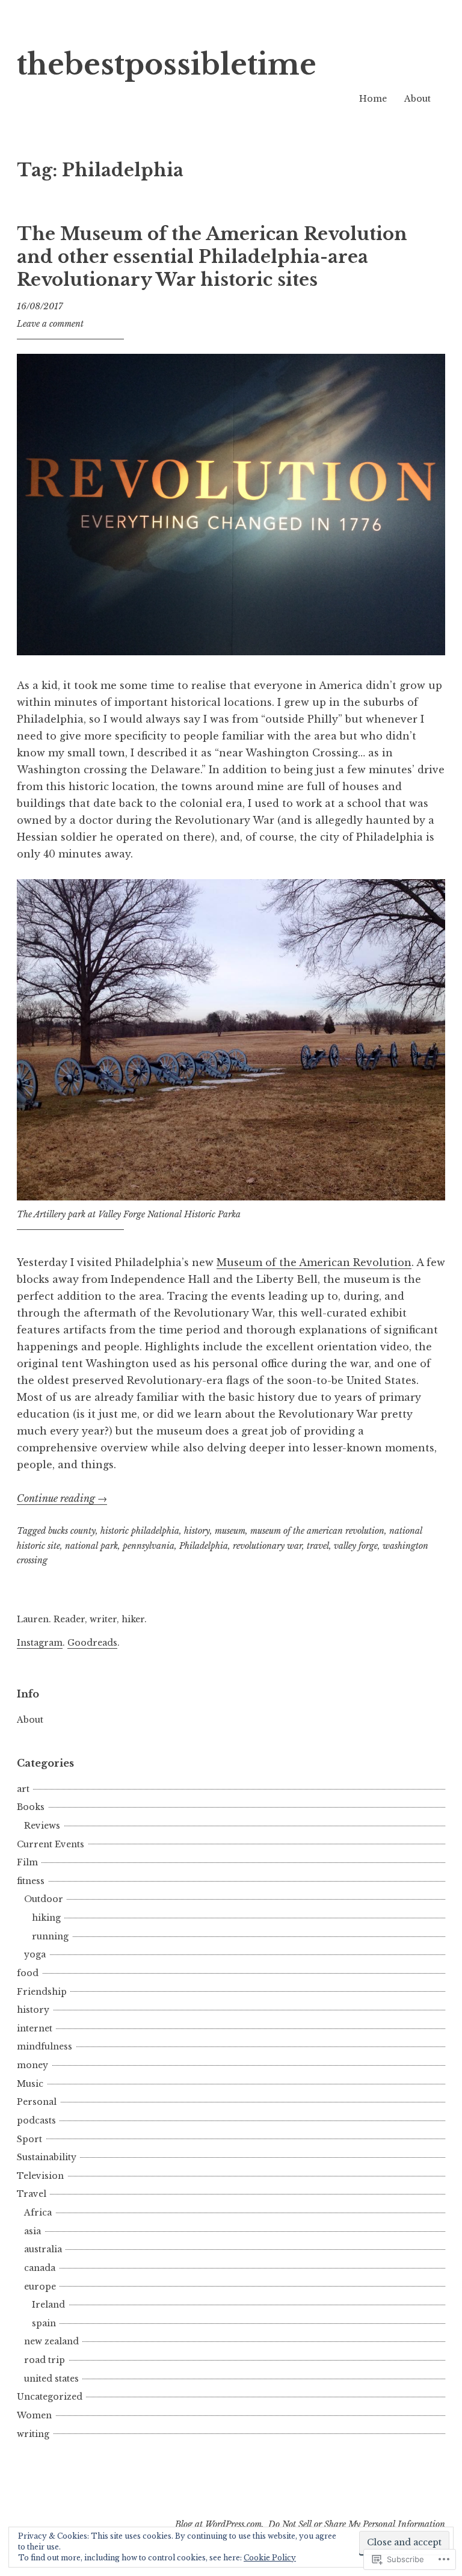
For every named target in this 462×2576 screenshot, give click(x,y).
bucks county (72, 1531)
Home (373, 99)
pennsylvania (149, 1546)
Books (31, 1807)
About (417, 99)
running (50, 1936)
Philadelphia (204, 1546)
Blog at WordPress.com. (220, 2524)
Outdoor (44, 1899)
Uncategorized (50, 2397)
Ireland (48, 2305)
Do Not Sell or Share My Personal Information (357, 2524)
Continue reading (62, 1498)
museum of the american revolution (317, 1531)
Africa (38, 2213)
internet (35, 2028)
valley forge (356, 1546)
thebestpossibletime (167, 65)
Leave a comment (50, 324)
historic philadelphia (140, 1531)
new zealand (51, 2341)
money (32, 2065)
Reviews (42, 1826)
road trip (45, 2360)
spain (44, 2323)
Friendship (42, 1992)
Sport (29, 2139)
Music (30, 2084)
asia (32, 2231)
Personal (37, 2102)
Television (40, 2176)
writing (33, 2434)
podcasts (36, 2120)
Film (27, 1862)
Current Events (51, 1844)
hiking (46, 1918)
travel (318, 1546)
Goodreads (92, 1643)
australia (43, 2249)
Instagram (40, 1643)
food (28, 1973)
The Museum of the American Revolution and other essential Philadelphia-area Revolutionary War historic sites (212, 257)
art (23, 1789)
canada (40, 2268)
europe (40, 2287)
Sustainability (47, 2157)
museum (230, 1531)
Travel (32, 2194)
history (197, 1531)
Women (34, 2415)
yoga (35, 1954)
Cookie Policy (270, 2558)
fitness (31, 1881)
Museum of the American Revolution (314, 1262)
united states (51, 2379)
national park (91, 1546)
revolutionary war (267, 1546)
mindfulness (45, 2046)
